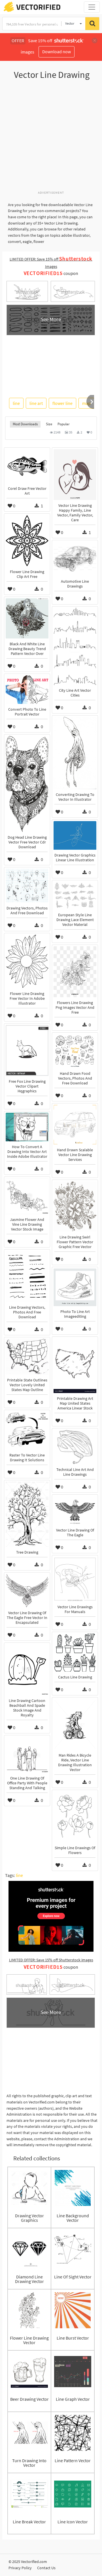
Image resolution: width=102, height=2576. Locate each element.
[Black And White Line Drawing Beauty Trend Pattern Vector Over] (27, 618)
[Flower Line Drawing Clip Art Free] (27, 541)
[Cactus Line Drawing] (75, 1653)
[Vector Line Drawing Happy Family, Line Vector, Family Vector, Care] (75, 475)
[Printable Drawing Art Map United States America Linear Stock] (75, 1366)
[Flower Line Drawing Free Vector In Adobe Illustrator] (27, 961)
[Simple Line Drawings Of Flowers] (75, 1817)
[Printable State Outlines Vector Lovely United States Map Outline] (27, 1357)
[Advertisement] (51, 138)
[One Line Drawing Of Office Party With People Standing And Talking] (27, 1755)
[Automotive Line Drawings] (75, 559)
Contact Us (46, 2568)
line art (36, 403)
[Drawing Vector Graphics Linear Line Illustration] (75, 835)
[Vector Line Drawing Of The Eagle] (75, 1510)
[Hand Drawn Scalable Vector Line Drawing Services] (75, 1125)
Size (49, 424)
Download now (57, 52)
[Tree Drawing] (27, 1514)
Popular (64, 424)
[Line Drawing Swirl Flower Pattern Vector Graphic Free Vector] (75, 1206)
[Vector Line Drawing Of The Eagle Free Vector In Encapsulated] (27, 1591)
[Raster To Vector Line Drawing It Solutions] (27, 1431)
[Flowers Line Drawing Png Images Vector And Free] (75, 972)
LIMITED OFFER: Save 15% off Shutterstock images (51, 1960)
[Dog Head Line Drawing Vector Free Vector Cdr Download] (27, 784)
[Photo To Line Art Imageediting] (75, 1287)
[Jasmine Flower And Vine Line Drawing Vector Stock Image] (27, 1196)
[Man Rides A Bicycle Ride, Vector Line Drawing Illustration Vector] (75, 1724)
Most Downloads (25, 424)
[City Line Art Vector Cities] (75, 646)
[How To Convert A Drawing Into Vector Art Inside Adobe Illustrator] (27, 1127)
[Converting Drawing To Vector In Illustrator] (75, 753)
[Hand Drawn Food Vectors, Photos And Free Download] (75, 1051)
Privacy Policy (20, 2568)
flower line (62, 403)
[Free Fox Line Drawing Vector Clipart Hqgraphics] (27, 1050)
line (16, 403)
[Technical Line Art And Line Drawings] (75, 1447)
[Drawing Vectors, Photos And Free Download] (27, 886)
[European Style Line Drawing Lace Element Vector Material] (75, 896)
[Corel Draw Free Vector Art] (27, 466)
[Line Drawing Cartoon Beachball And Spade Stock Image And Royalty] (27, 1670)
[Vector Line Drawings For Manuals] (75, 1579)
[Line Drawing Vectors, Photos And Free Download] (27, 1276)
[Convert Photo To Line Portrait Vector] (27, 690)
